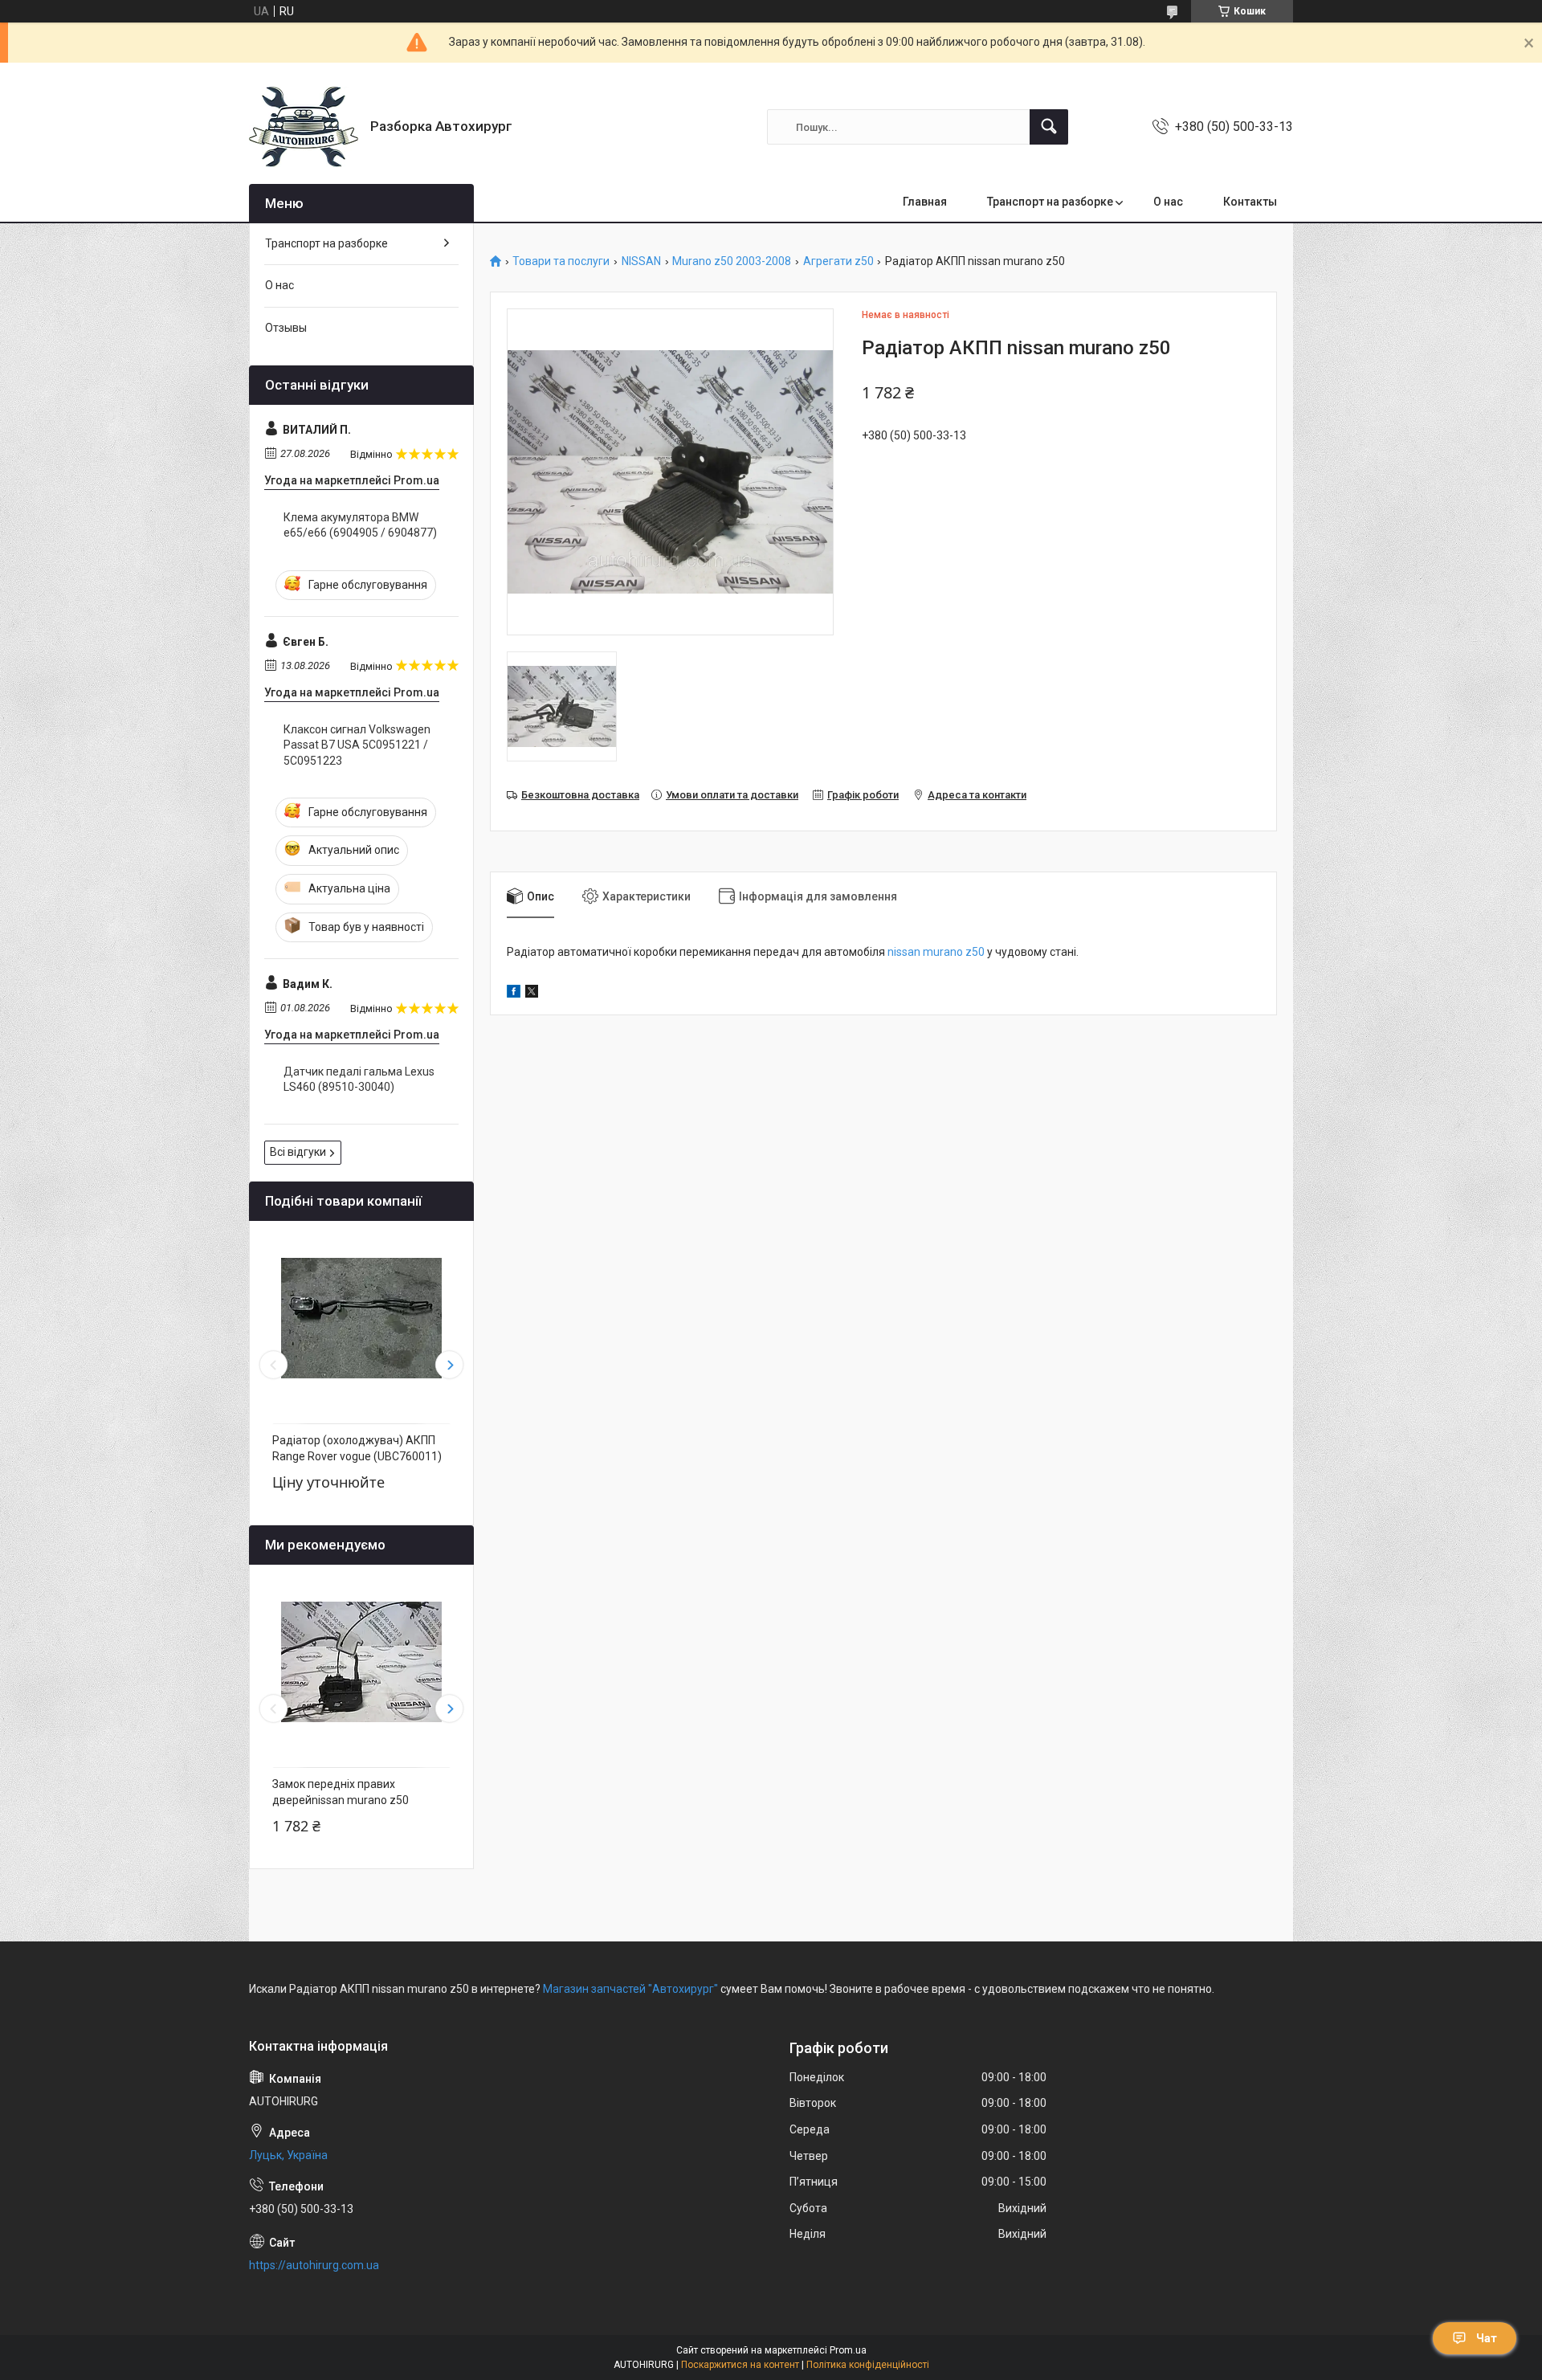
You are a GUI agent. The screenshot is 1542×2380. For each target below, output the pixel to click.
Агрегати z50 (838, 261)
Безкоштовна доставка (580, 795)
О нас (1168, 202)
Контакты (1250, 202)
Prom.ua (848, 2350)
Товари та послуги (561, 261)
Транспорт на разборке (1050, 202)
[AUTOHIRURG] (304, 127)
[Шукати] (1049, 127)
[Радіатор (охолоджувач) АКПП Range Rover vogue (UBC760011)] (361, 1318)
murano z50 (953, 952)
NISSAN (641, 261)
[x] (532, 994)
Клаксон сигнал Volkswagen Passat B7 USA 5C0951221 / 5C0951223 (357, 745)
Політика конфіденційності (868, 2365)
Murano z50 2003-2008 (732, 261)
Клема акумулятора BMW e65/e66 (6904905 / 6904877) (360, 525)
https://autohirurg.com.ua (314, 2265)
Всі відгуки (298, 1152)
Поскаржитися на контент (740, 2365)
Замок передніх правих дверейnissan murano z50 (341, 1792)
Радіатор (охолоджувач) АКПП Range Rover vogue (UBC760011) (357, 1448)
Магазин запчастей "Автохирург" (630, 1989)
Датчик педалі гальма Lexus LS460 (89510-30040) (359, 1080)
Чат (1487, 2338)
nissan (904, 952)
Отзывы (286, 328)
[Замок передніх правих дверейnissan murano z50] (361, 1662)
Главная (925, 202)
